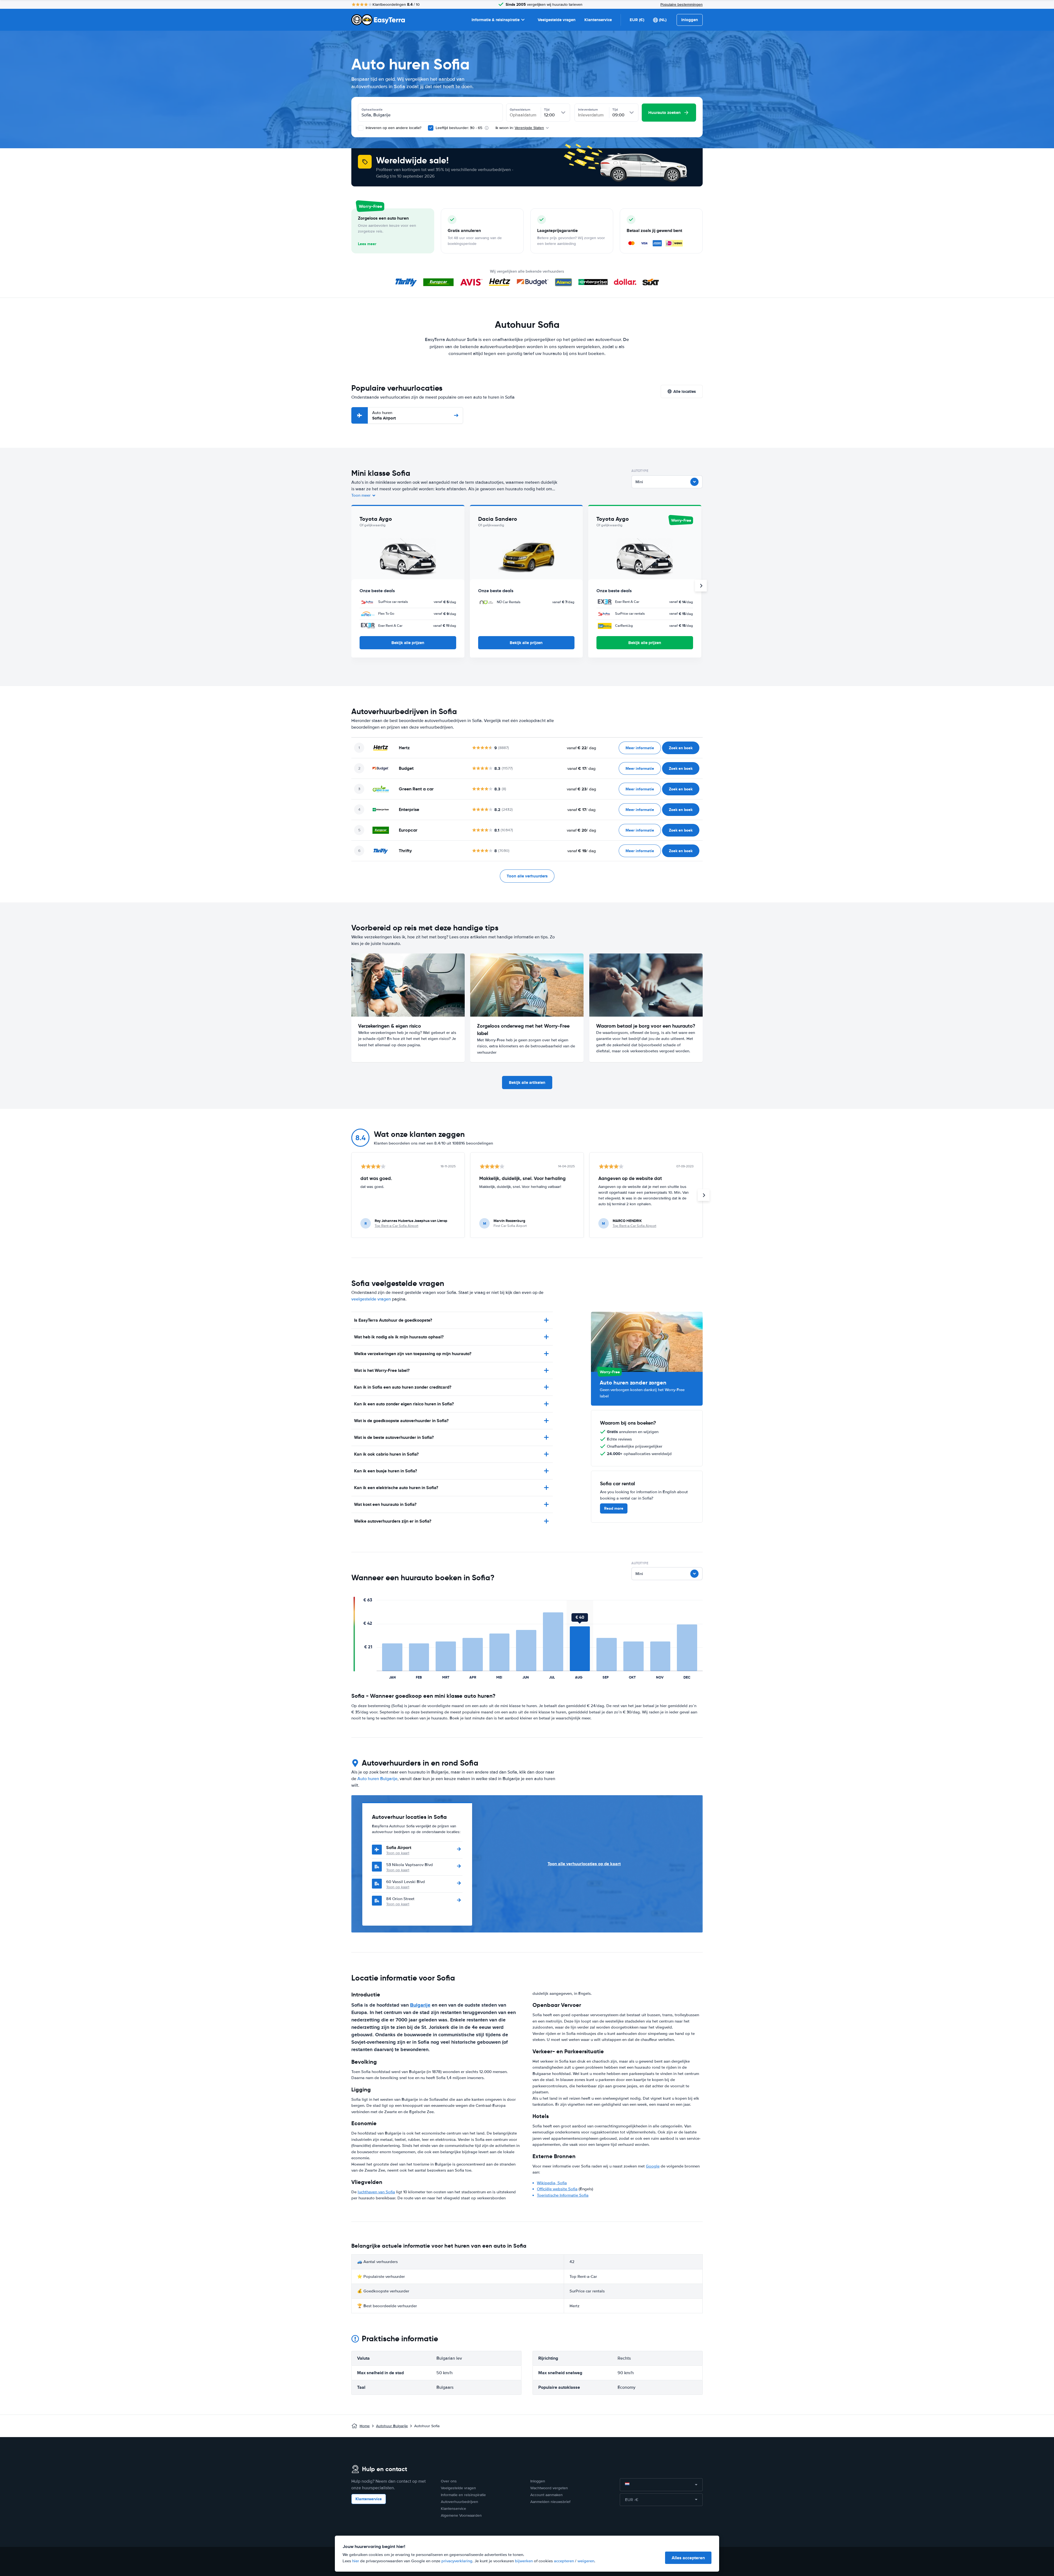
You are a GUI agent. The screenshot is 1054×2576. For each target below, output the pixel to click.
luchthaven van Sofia (376, 2192)
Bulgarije (420, 2005)
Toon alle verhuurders (527, 876)
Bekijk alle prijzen (408, 643)
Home (365, 2426)
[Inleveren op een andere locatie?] (361, 128)
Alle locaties (685, 391)
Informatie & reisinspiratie (496, 20)
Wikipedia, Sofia (552, 2183)
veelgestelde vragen (371, 1299)
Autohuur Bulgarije (392, 2426)
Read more (614, 1508)
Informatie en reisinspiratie (463, 2495)
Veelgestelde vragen (557, 20)
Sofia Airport (384, 416)
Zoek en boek (681, 748)
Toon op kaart (398, 1853)
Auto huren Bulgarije (377, 1779)
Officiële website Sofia (557, 2189)
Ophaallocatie (372, 110)
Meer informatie (640, 748)
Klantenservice (598, 20)
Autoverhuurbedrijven (459, 2502)
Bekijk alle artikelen (527, 1083)
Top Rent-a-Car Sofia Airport (396, 1226)
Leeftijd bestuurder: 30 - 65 (459, 128)
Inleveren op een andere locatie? (393, 128)
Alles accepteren (688, 2558)
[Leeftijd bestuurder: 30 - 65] (431, 128)
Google (653, 2166)
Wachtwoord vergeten (549, 2488)
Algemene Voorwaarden (461, 2515)
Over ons (449, 2481)
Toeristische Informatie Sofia (563, 2195)
